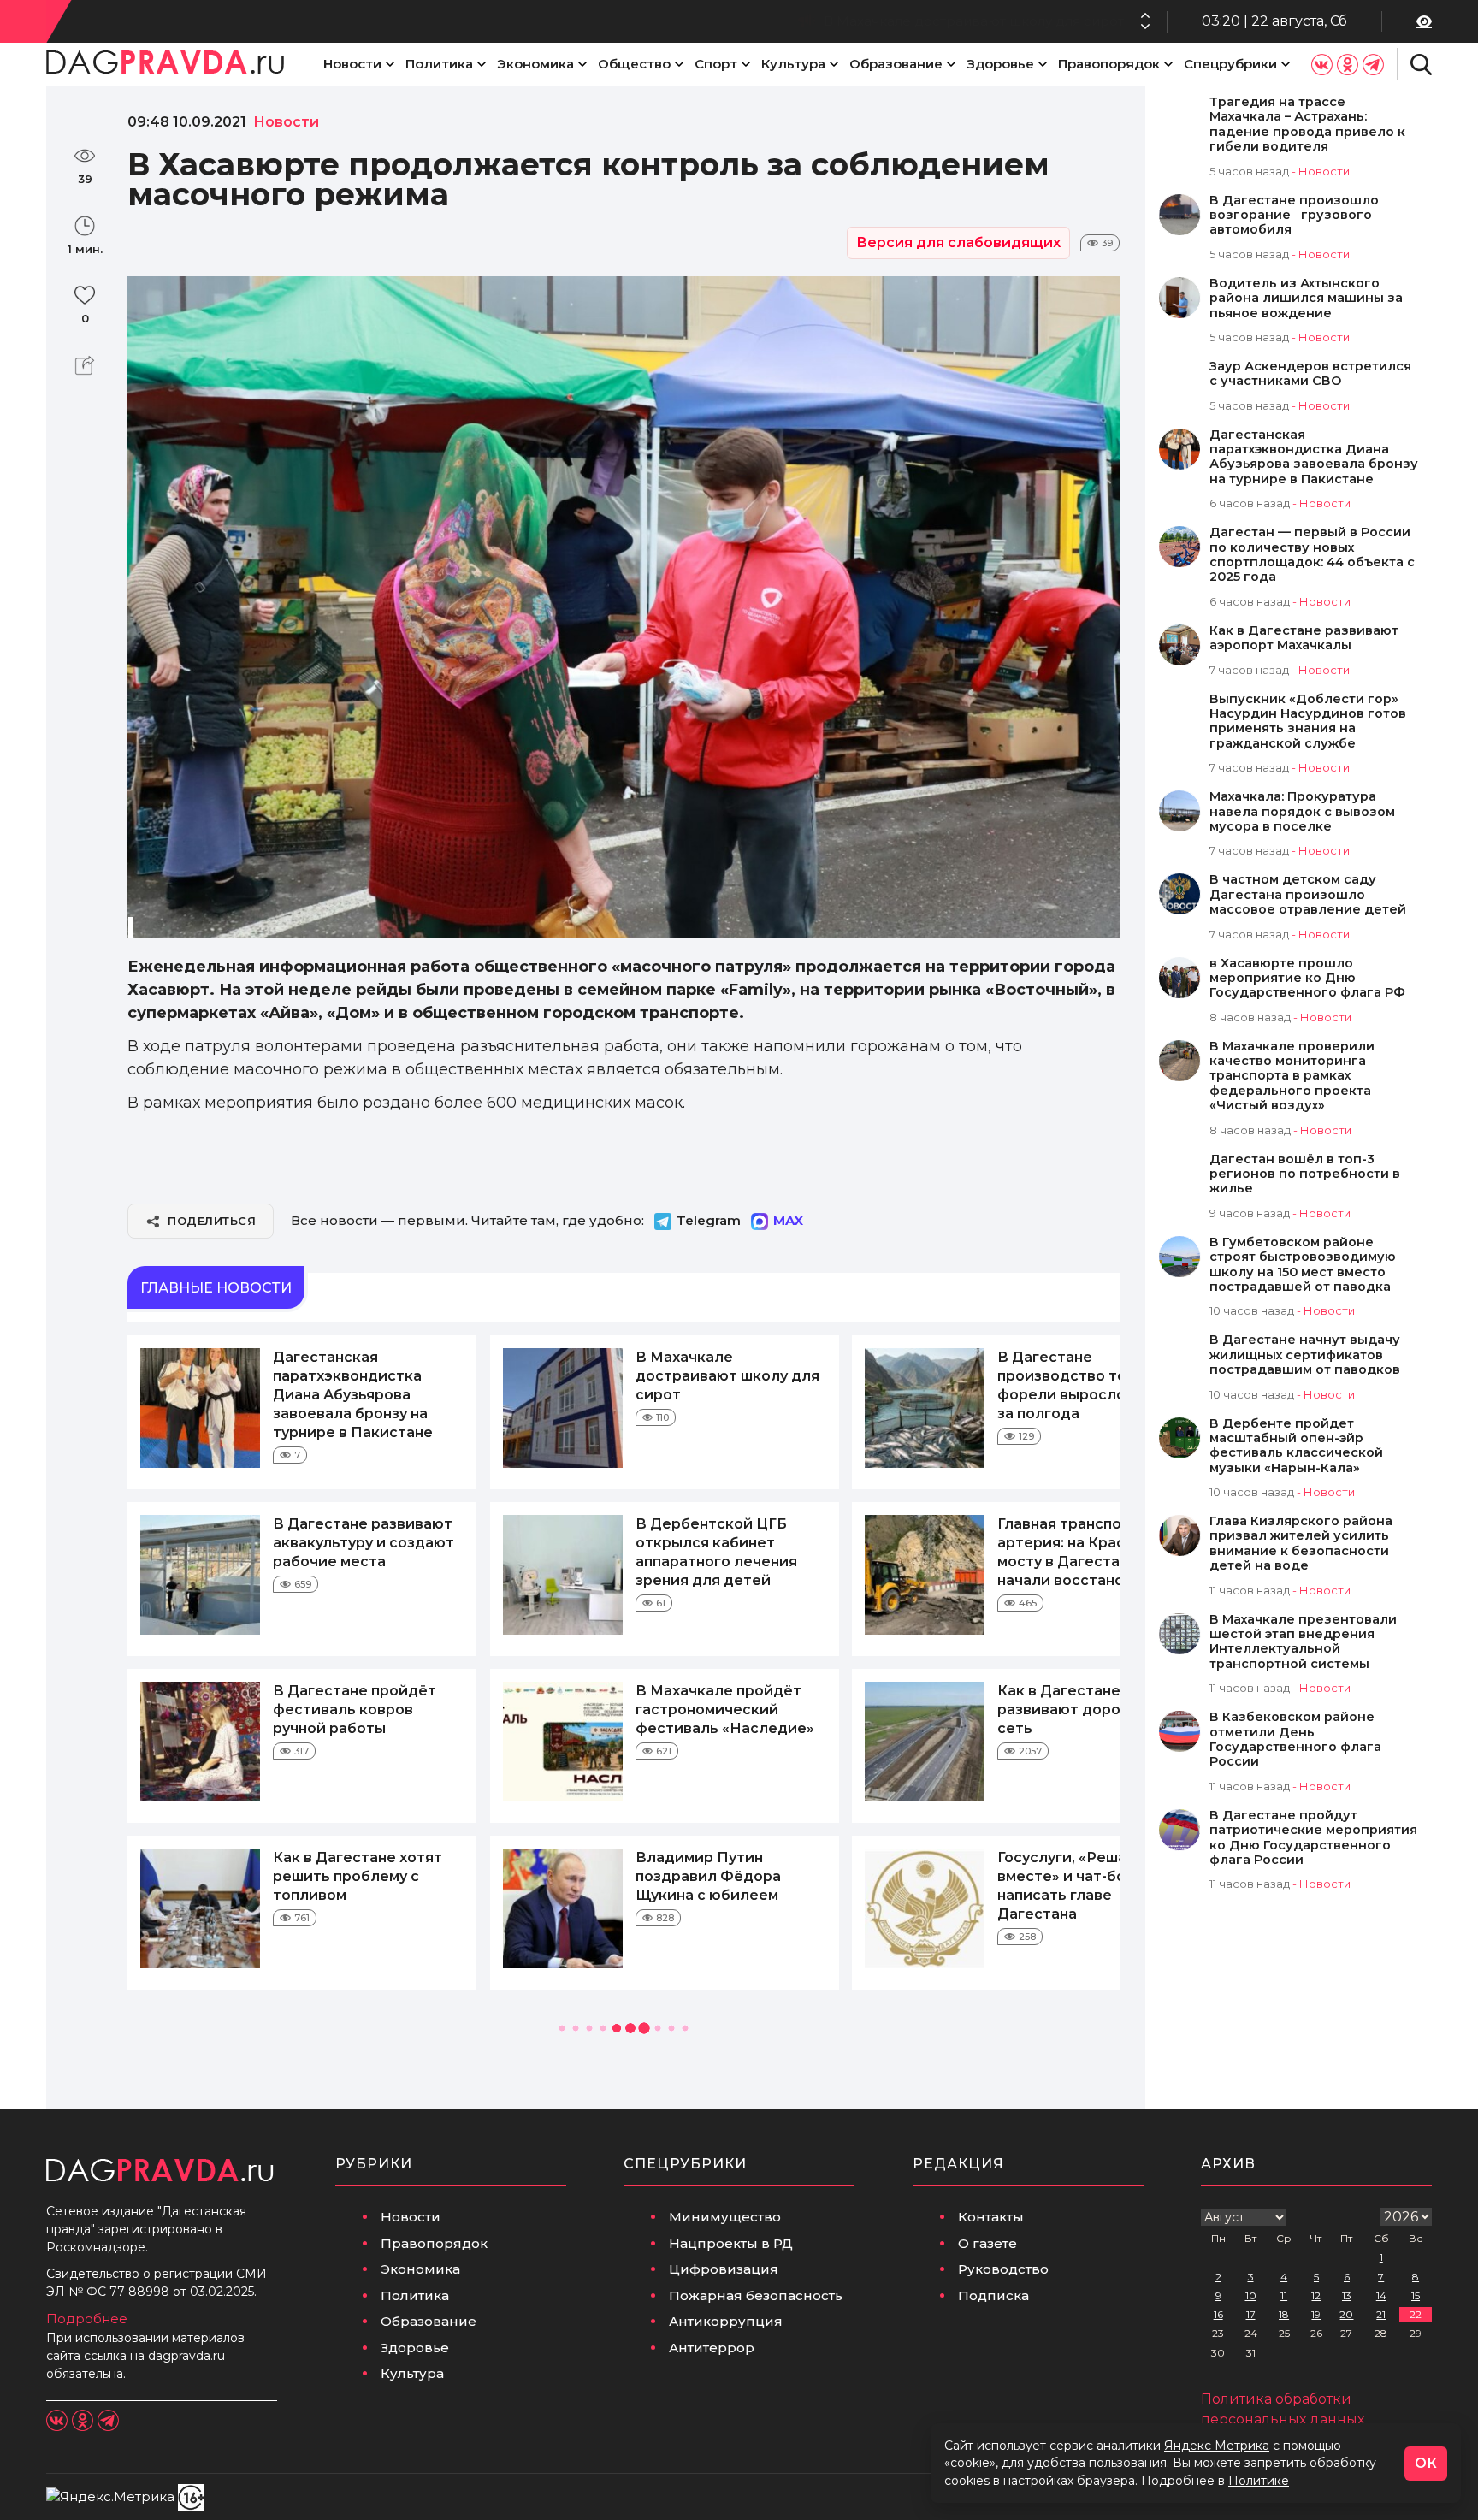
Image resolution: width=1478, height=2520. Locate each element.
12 (1316, 2295)
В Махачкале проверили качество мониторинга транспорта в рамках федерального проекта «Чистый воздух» (1292, 1077)
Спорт (716, 64)
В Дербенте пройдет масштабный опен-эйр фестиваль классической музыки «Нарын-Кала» (1296, 1446)
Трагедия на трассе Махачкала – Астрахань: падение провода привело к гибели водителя (1307, 124)
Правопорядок (1109, 64)
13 (1347, 2295)
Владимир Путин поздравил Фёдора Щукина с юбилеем (708, 1876)
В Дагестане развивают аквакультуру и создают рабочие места (364, 1543)
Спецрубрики (1230, 64)
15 (1416, 2295)
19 (1316, 2314)
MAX (788, 1220)
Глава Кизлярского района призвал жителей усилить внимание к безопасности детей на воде (1301, 1544)
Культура (793, 64)
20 (1346, 2314)
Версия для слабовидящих (958, 243)
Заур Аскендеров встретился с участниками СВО (1310, 374)
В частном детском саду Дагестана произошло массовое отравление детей (1308, 895)
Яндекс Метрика (1217, 2446)
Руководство (1003, 2269)
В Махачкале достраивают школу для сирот (727, 1376)
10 (1251, 2295)
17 (1251, 2314)
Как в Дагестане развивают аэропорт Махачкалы (1304, 638)
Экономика (535, 64)
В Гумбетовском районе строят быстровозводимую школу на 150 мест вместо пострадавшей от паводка (1303, 1265)
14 (1381, 2295)
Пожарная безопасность (756, 2295)
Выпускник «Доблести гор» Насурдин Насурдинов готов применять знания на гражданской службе (1308, 722)
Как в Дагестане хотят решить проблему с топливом (358, 1876)
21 (1381, 2314)
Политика (439, 64)
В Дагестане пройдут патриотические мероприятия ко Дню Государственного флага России (1313, 1838)
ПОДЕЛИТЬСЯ (212, 1221)
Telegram (709, 1220)
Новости (352, 64)
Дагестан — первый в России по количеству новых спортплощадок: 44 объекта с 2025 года (1312, 555)
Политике (1259, 2481)
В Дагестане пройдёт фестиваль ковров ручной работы (355, 1710)
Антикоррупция (726, 2321)
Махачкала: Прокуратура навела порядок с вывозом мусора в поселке (1302, 812)
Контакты (991, 2217)
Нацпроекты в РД (731, 2243)
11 (1284, 2295)
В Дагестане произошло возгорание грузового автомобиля (1294, 216)
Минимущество (725, 2217)
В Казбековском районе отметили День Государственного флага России (1295, 1739)
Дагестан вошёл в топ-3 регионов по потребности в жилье (1305, 1174)
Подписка (993, 2295)
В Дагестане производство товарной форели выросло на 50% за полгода (870, 21)
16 (1218, 2314)
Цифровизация (724, 2269)
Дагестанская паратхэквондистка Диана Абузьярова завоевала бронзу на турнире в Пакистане (353, 1395)
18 (1284, 2314)
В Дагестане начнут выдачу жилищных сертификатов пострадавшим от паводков (1305, 1355)
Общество (634, 64)
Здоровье (1000, 64)
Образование (896, 64)
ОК (1426, 2463)
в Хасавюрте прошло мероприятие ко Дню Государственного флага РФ (1307, 979)
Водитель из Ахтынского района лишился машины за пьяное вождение (1306, 299)
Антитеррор (712, 2348)
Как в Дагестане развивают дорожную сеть (1079, 1710)
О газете (987, 2243)
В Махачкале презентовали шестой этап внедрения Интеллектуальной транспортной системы (1303, 1642)
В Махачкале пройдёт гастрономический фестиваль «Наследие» (725, 1710)
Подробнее (87, 2319)
